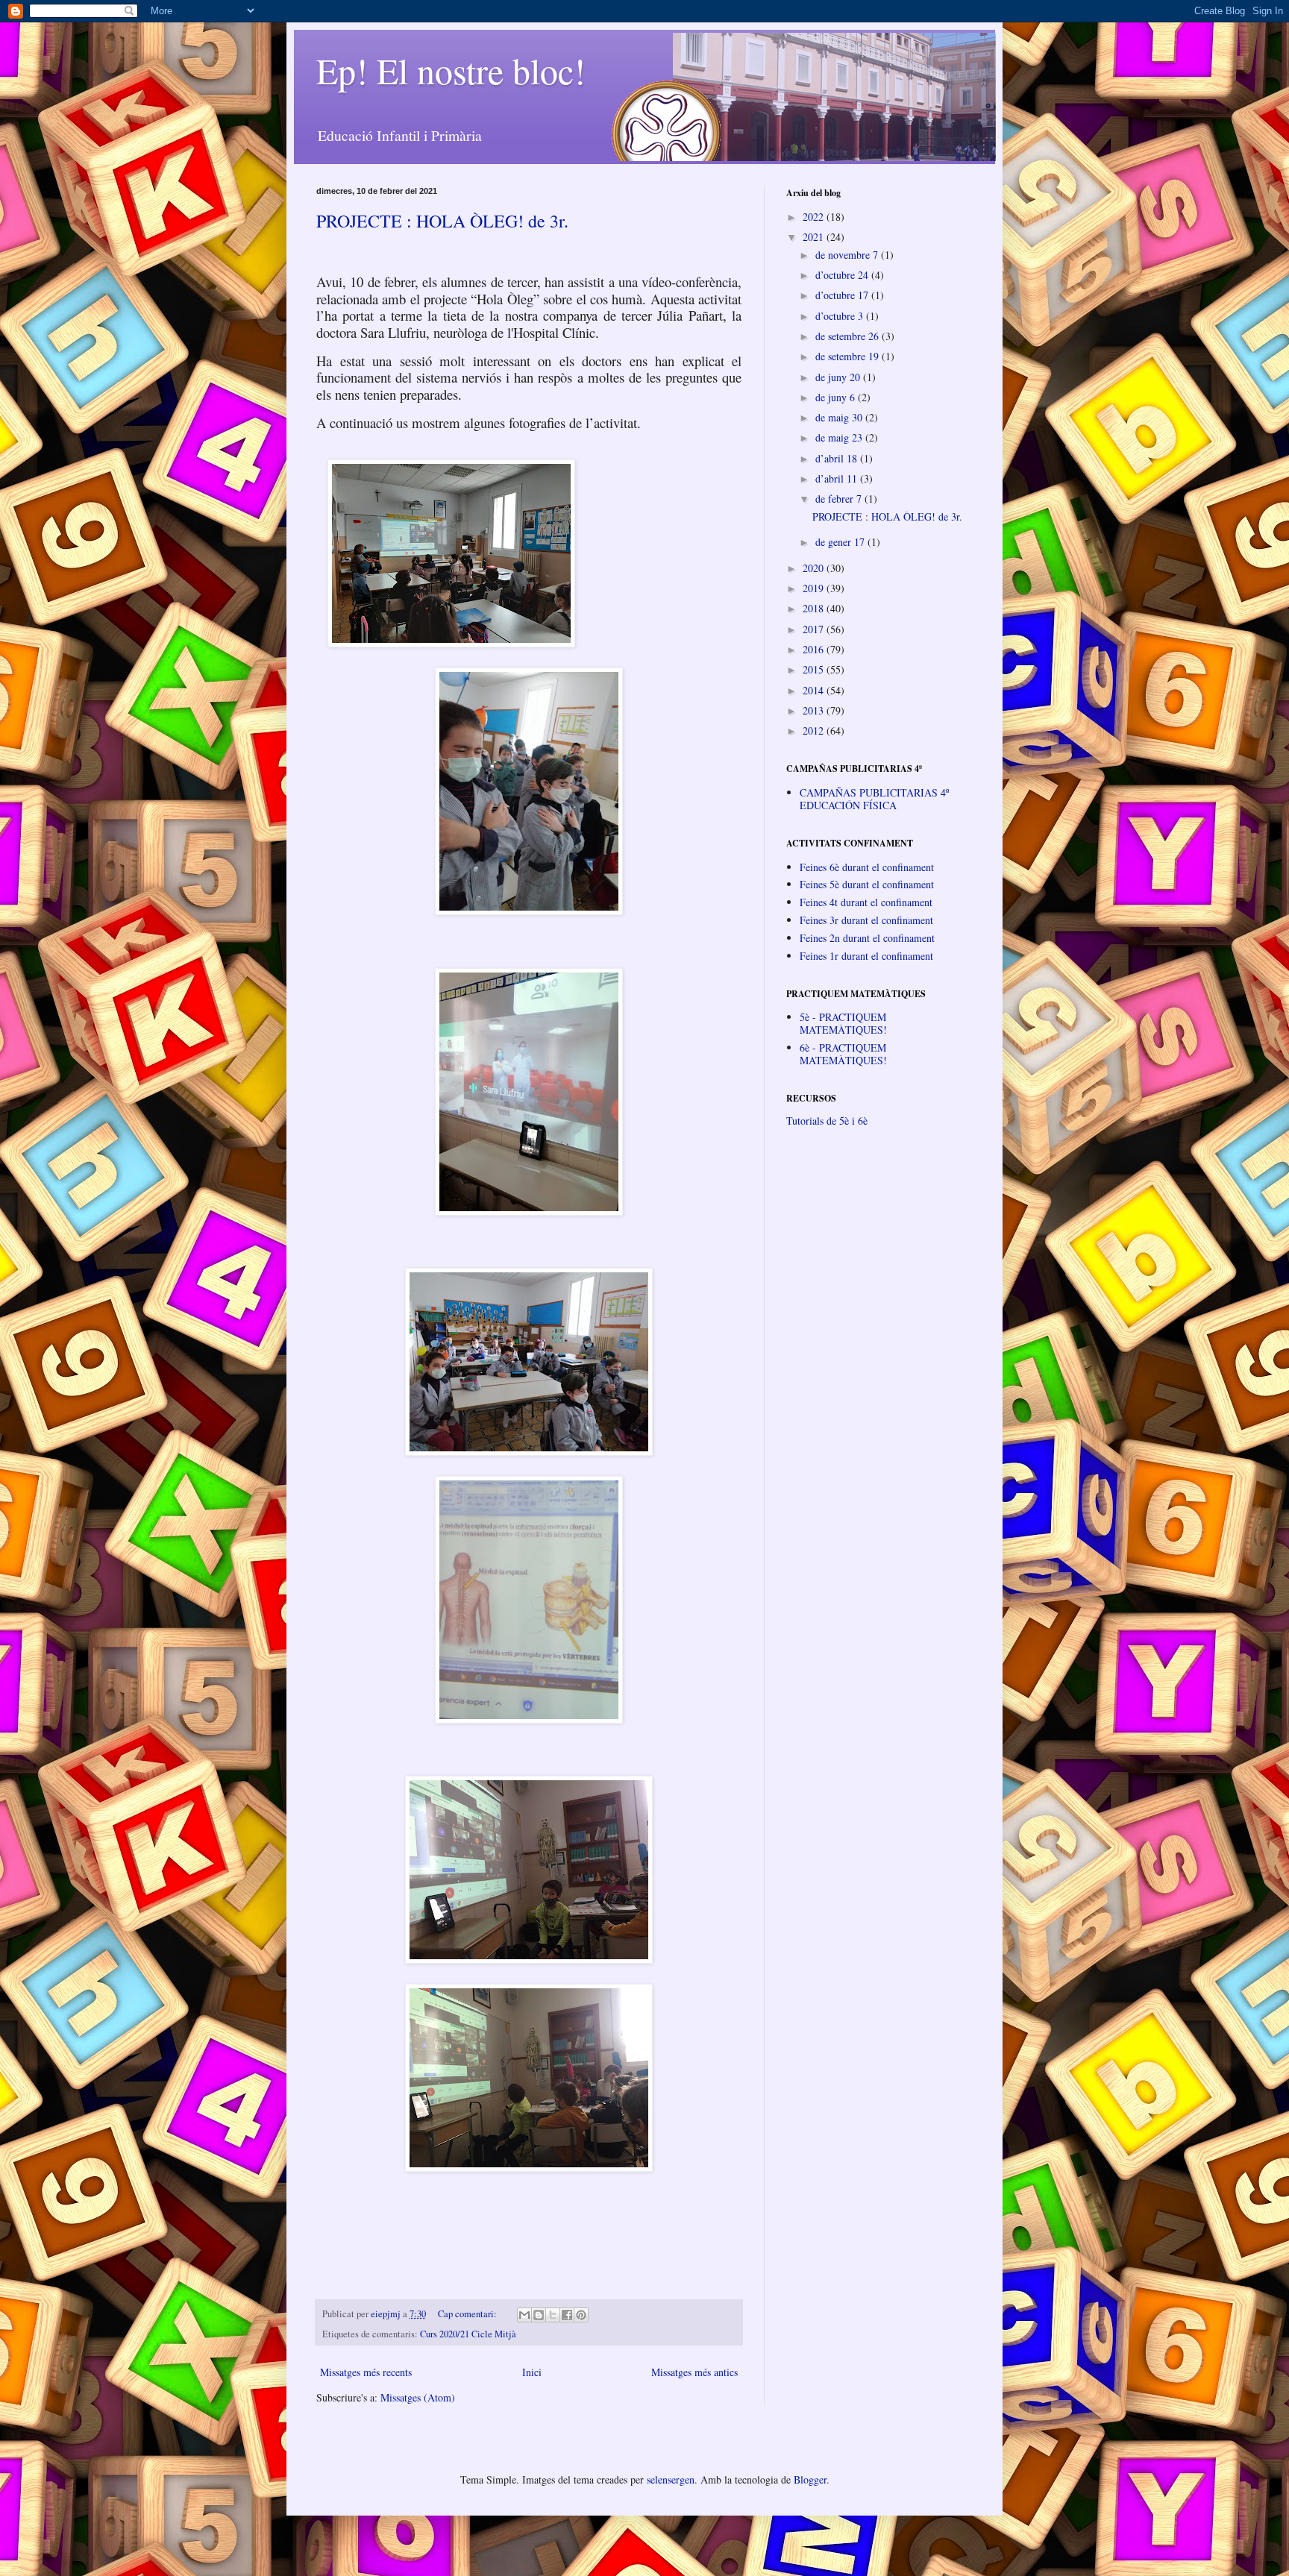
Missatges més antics (694, 2372)
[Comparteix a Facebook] (567, 2315)
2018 (815, 608)
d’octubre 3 (841, 316)
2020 (815, 568)
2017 (815, 629)
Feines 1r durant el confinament (866, 956)
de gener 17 (841, 542)
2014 (815, 690)
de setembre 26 (849, 336)
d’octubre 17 (843, 295)
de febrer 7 (840, 499)
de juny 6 (837, 397)
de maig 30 (840, 417)
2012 (815, 731)
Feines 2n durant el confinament (867, 938)
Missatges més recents (366, 2372)
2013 (815, 710)
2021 (815, 237)
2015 (815, 669)
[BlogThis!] (539, 2315)
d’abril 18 (838, 458)
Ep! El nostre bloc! (451, 70)
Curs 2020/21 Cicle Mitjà (468, 2334)
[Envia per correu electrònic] (524, 2315)
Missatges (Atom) (418, 2397)
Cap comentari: (468, 2314)
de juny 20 (839, 377)
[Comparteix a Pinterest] (581, 2315)
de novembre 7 (848, 255)
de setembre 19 (849, 356)
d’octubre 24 (843, 275)
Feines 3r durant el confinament (866, 920)
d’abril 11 (838, 478)
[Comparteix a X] (553, 2315)
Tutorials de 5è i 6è (827, 1121)
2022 (815, 217)
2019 (815, 588)
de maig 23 (840, 437)
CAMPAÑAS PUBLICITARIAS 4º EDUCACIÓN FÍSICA (874, 799)
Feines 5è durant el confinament (867, 884)
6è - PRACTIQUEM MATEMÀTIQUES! (843, 1054)
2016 (815, 649)
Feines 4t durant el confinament (866, 902)
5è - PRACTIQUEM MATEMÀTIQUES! (843, 1023)
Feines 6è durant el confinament (867, 867)
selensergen (671, 2479)
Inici (532, 2372)
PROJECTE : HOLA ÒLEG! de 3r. (442, 221)
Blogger (810, 2479)
